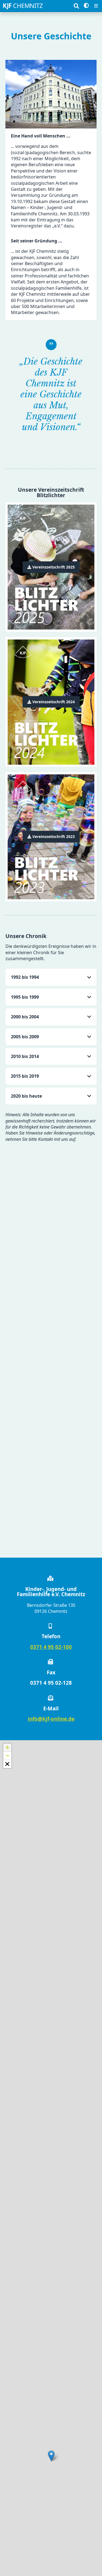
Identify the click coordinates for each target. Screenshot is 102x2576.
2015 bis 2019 (25, 1076)
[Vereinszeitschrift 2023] (51, 837)
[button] (51, 2456)
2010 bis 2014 (25, 1056)
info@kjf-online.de (51, 1719)
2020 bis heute (26, 1096)
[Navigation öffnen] (96, 6)
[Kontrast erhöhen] (86, 6)
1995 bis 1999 (25, 997)
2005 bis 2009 (25, 1037)
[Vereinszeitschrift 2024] (51, 702)
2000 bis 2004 (25, 1017)
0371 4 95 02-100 (51, 1647)
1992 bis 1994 (25, 977)
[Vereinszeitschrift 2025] (51, 567)
